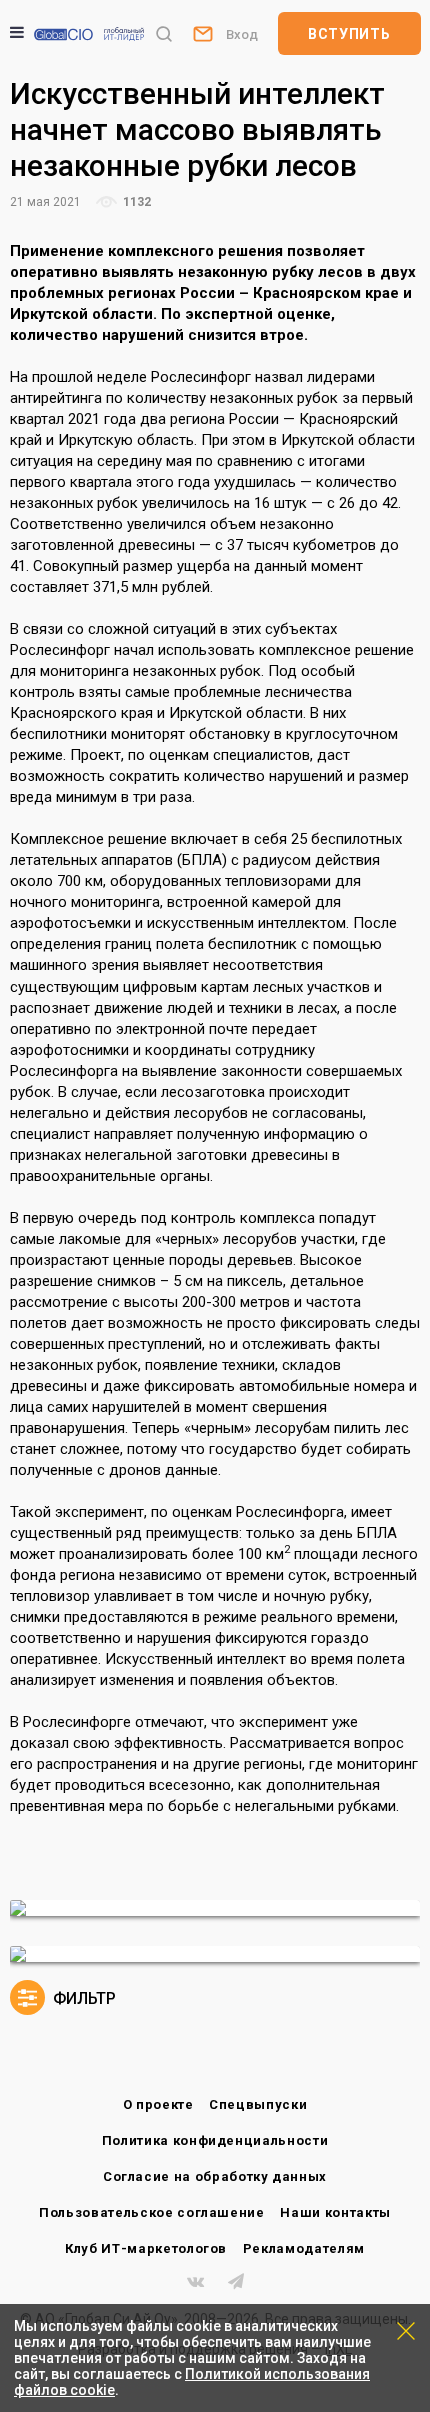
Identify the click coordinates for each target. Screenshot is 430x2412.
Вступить (349, 34)
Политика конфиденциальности (215, 2140)
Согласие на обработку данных (215, 2176)
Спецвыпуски (258, 2104)
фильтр (82, 1998)
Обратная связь (202, 33)
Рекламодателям (304, 2248)
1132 (135, 202)
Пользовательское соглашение (152, 2212)
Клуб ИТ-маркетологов (146, 2248)
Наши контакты (335, 2212)
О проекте (158, 2104)
